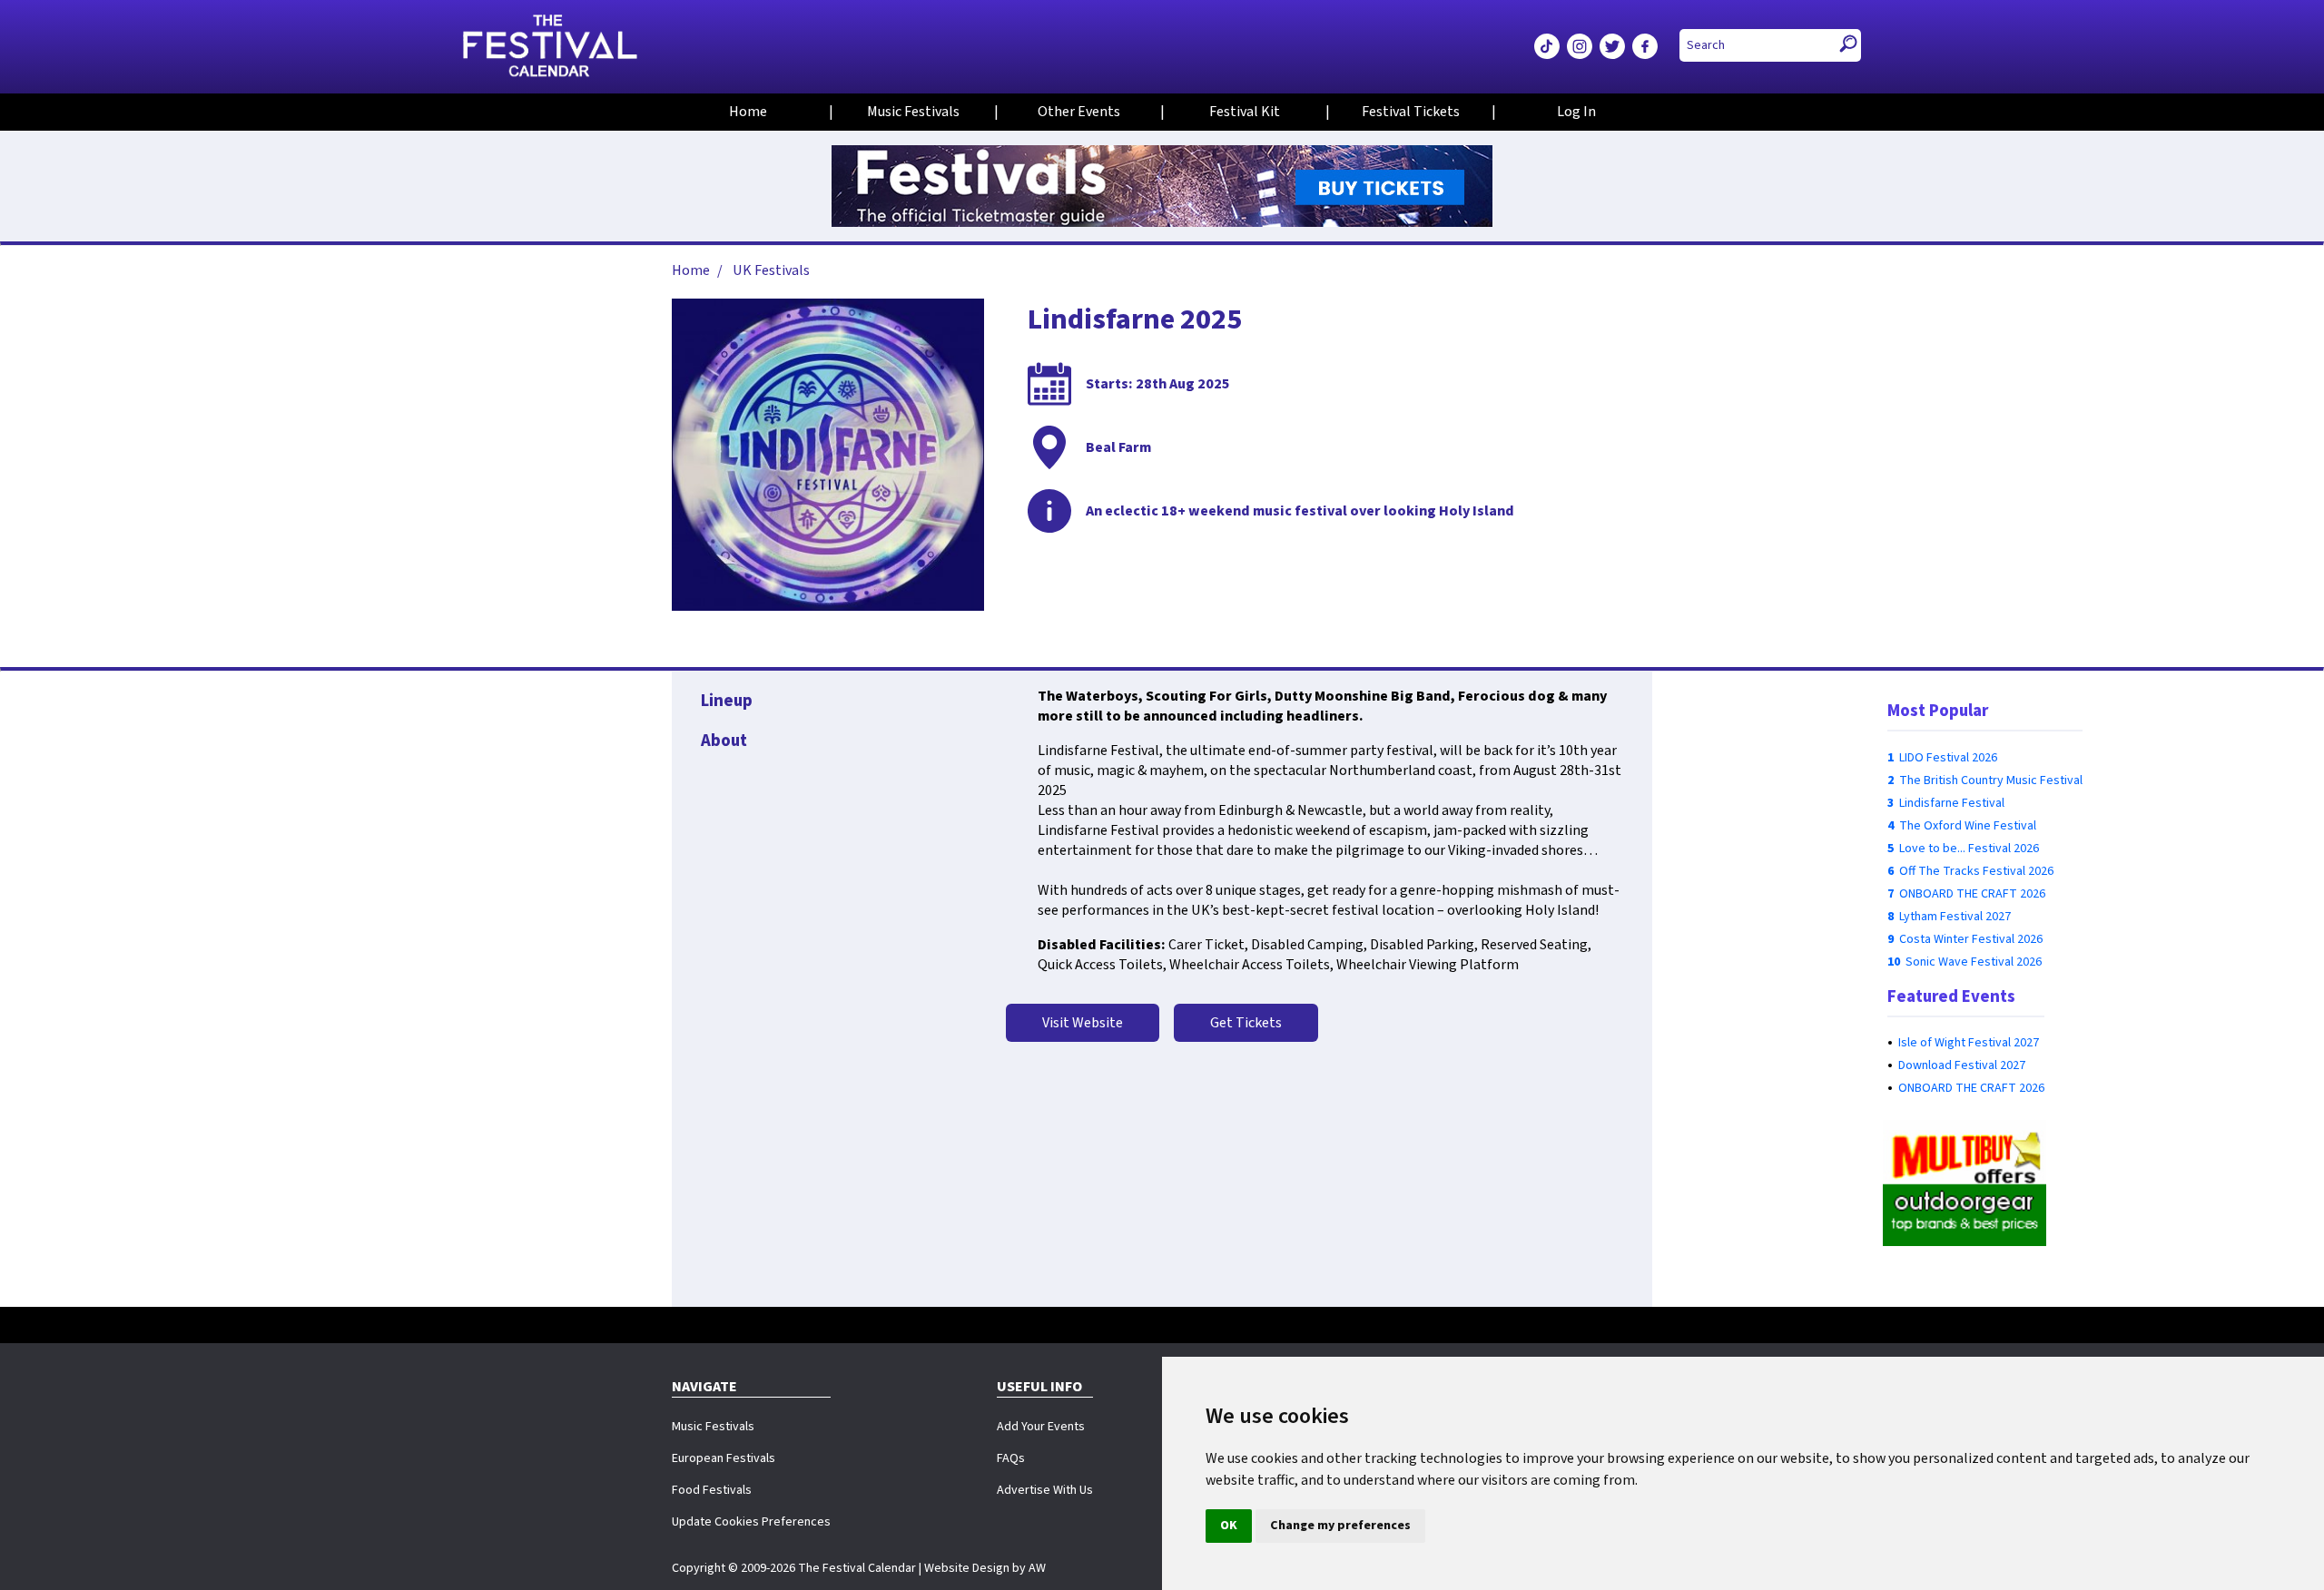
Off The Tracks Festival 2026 (1976, 871)
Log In (1576, 112)
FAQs (1011, 1458)
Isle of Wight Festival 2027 (1969, 1043)
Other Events (1079, 112)
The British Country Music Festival (1991, 780)
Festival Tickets (1411, 112)
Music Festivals (913, 112)
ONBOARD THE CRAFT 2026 (1972, 894)
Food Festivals (712, 1490)
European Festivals (724, 1458)
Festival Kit (1245, 112)
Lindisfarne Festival (1952, 803)
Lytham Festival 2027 (1955, 917)
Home (748, 112)
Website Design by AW (985, 1568)
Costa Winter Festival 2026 (1971, 939)
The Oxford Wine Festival (1968, 826)
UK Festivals (771, 270)
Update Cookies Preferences (751, 1522)
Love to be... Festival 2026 (1969, 849)
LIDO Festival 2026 (1948, 758)
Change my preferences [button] (1340, 1526)
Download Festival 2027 (1962, 1065)
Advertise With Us (1045, 1490)
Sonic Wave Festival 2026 (1974, 962)
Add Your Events (1041, 1427)
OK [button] (1229, 1526)
